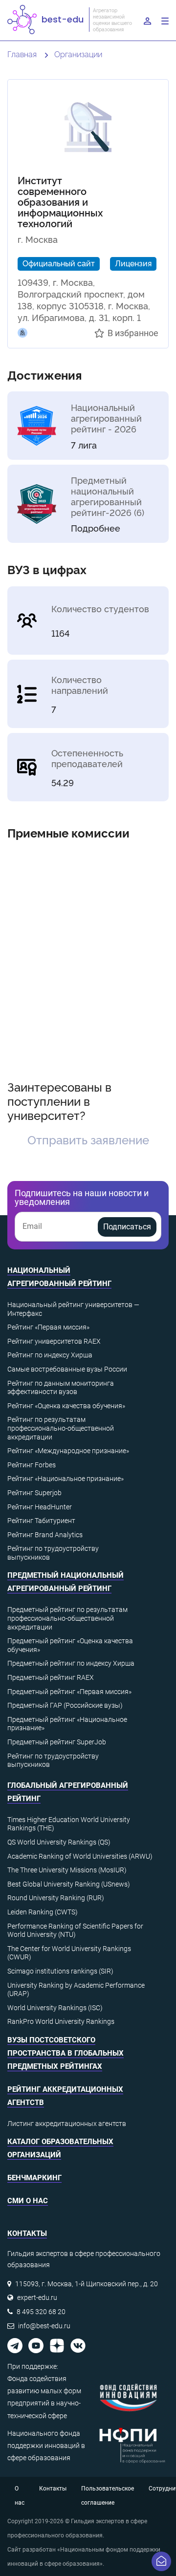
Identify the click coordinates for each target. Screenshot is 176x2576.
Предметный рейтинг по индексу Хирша (71, 1663)
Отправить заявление (88, 1139)
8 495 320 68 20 (41, 2312)
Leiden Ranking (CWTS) (43, 1912)
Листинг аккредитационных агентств (67, 2124)
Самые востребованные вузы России (67, 1369)
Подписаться (127, 1227)
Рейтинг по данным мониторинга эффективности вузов (61, 1388)
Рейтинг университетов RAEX (54, 1341)
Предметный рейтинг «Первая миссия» (69, 1692)
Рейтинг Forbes (32, 1465)
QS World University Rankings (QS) (59, 1842)
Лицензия (133, 263)
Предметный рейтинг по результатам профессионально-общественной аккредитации (67, 1618)
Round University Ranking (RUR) (56, 1898)
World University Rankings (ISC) (55, 2008)
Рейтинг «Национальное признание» (66, 1479)
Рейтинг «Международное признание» (68, 1451)
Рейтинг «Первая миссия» (48, 1327)
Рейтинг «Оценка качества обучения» (66, 1406)
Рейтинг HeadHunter (40, 1507)
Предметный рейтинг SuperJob (57, 1742)
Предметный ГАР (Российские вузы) (65, 1705)
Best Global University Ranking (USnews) (69, 1884)
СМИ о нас (28, 2201)
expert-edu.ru (37, 2297)
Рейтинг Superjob (34, 1493)
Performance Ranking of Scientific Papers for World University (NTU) (75, 1931)
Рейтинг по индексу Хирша (50, 1355)
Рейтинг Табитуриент (41, 1521)
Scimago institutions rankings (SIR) (60, 1971)
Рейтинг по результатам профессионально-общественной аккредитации (61, 1428)
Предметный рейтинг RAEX (51, 1677)
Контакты (53, 2489)
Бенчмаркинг (34, 2178)
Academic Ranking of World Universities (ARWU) (80, 1856)
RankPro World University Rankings (61, 2021)
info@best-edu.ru (44, 2326)
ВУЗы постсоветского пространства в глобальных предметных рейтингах (66, 2053)
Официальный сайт (59, 263)
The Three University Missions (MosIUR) (67, 1870)
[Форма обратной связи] (161, 2561)
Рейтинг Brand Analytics (45, 1535)
